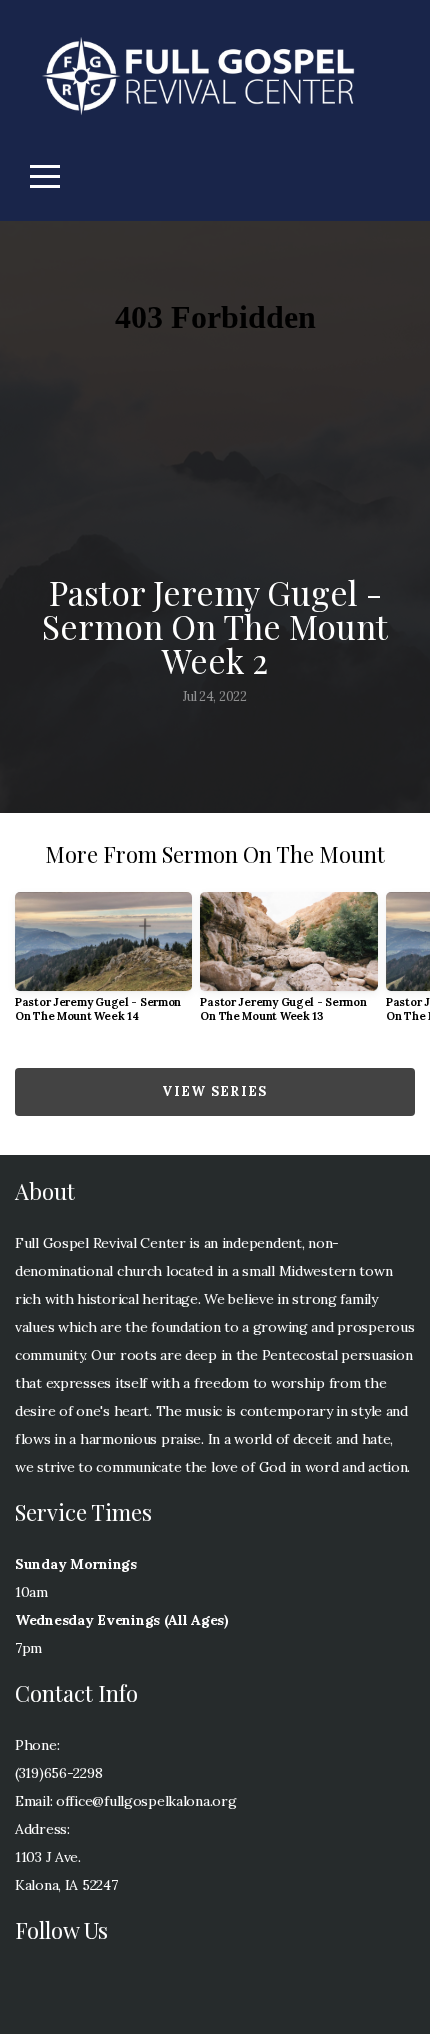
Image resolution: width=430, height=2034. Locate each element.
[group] (103, 965)
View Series (214, 1091)
